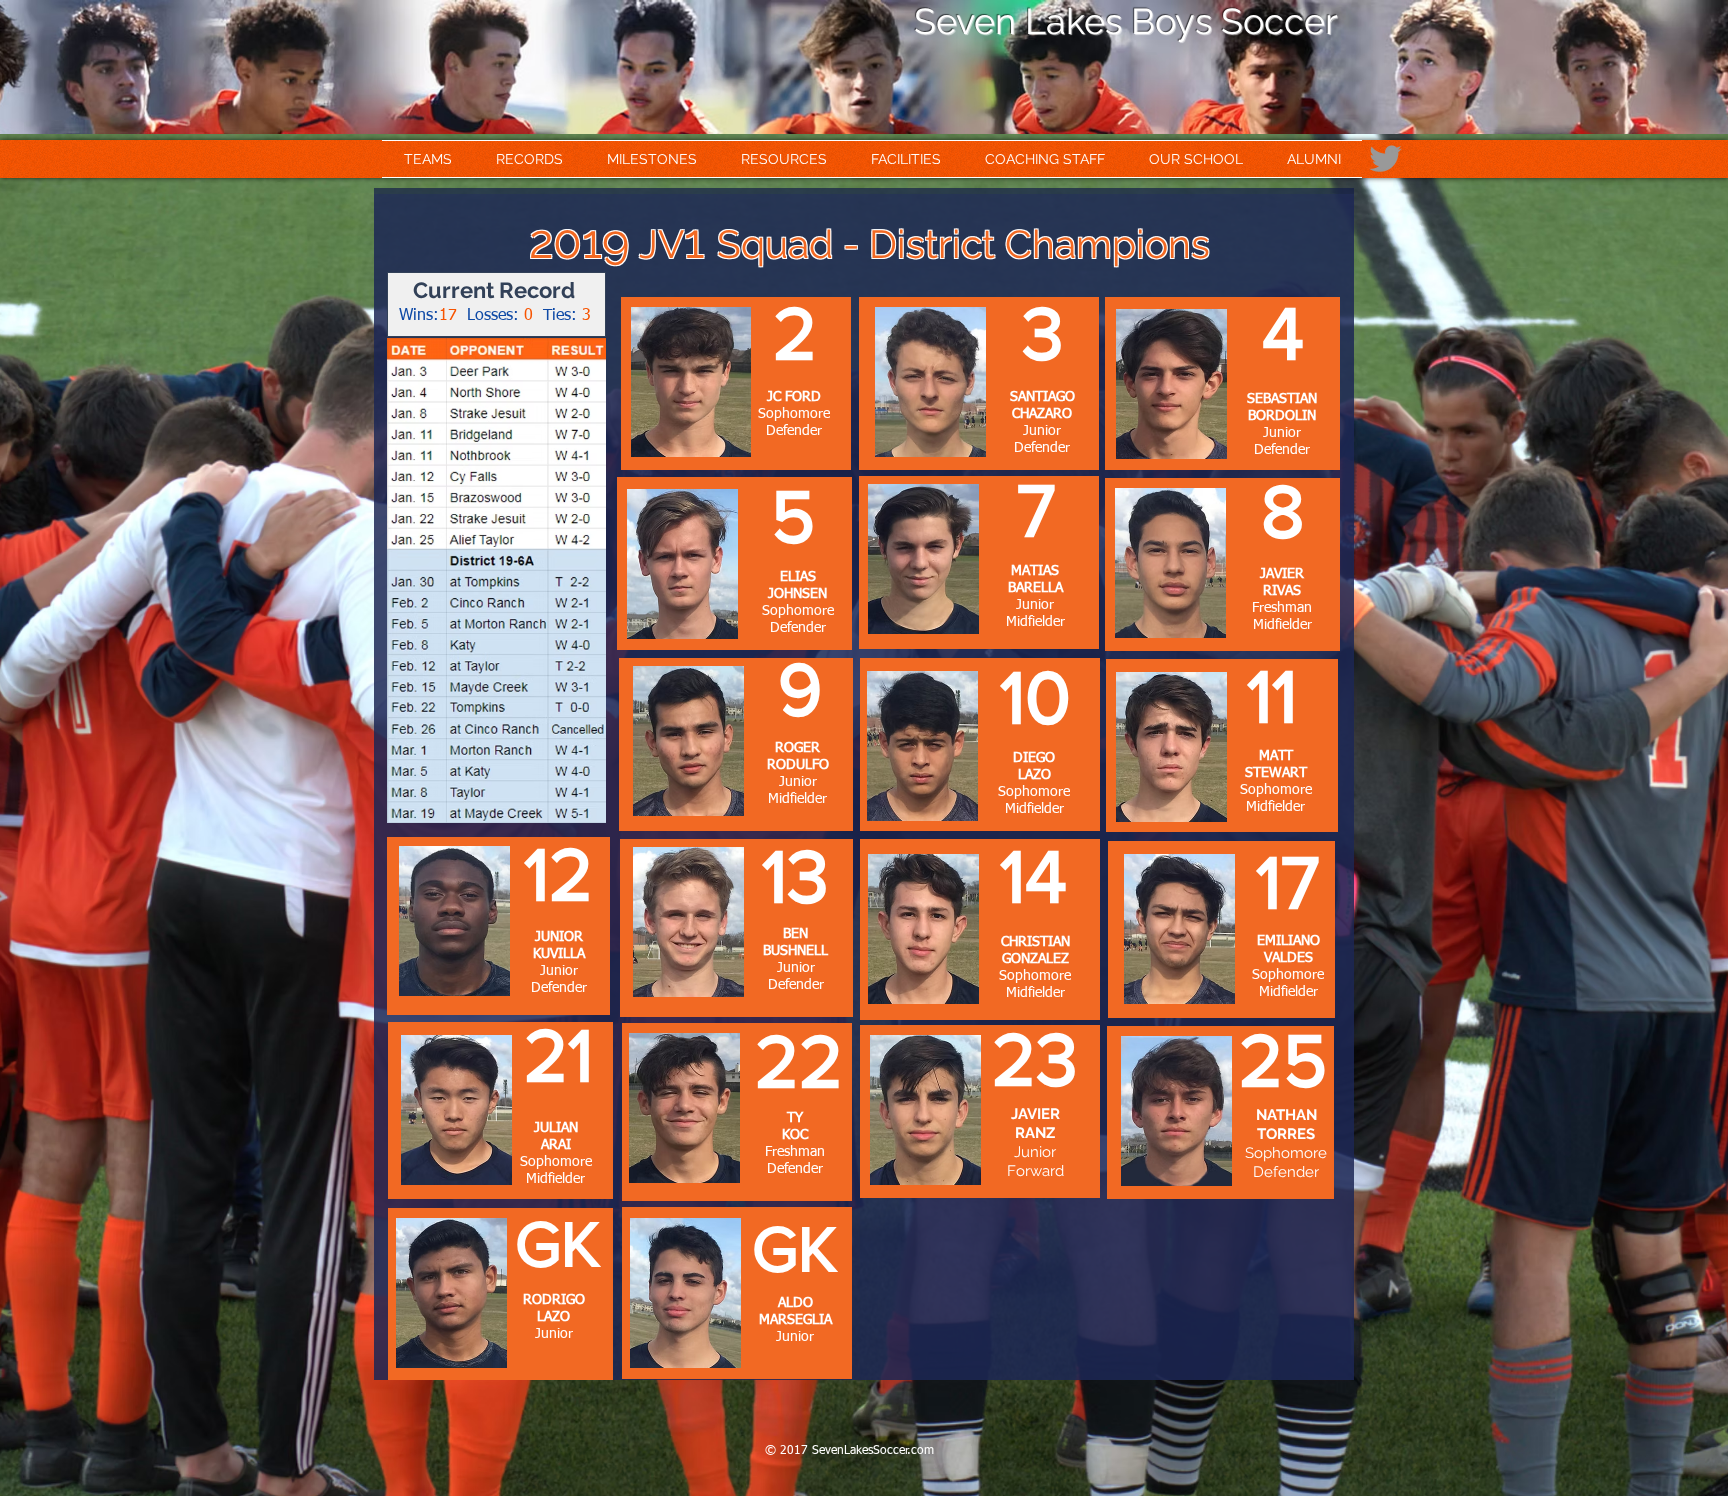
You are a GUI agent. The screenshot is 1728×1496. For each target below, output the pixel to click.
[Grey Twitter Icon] (1385, 158)
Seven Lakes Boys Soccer (1126, 21)
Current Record (494, 290)
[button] (428, 159)
